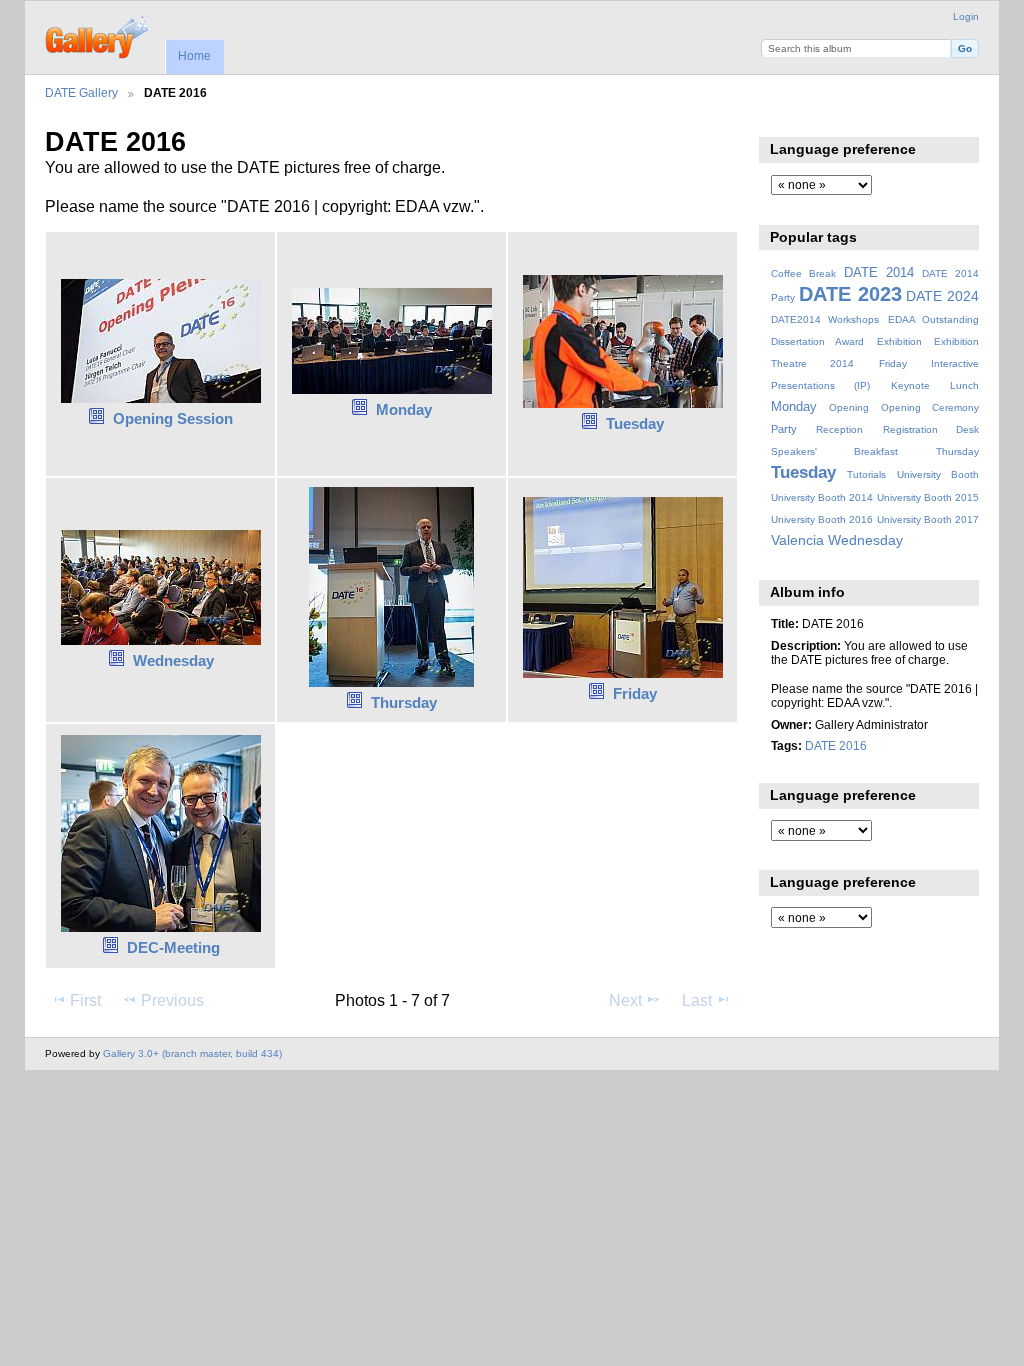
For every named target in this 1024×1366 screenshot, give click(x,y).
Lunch (964, 385)
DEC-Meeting (173, 947)
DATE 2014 (879, 273)
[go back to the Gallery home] (98, 35)
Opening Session (173, 418)
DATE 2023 (850, 294)
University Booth (938, 474)
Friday (635, 693)
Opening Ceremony (930, 407)
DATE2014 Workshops (825, 319)
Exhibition (899, 341)
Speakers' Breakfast (834, 451)
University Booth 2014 (822, 497)
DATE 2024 (942, 296)
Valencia (797, 540)
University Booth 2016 (822, 519)
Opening (849, 407)
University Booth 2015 (928, 497)
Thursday (404, 702)
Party (784, 429)
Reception (839, 429)
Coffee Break (803, 273)
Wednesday (173, 660)
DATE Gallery (81, 92)
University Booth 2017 (928, 519)
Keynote (910, 385)
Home (194, 56)
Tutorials (866, 474)
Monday (404, 409)
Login (966, 16)
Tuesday (635, 423)
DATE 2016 (836, 745)
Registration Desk (931, 429)
